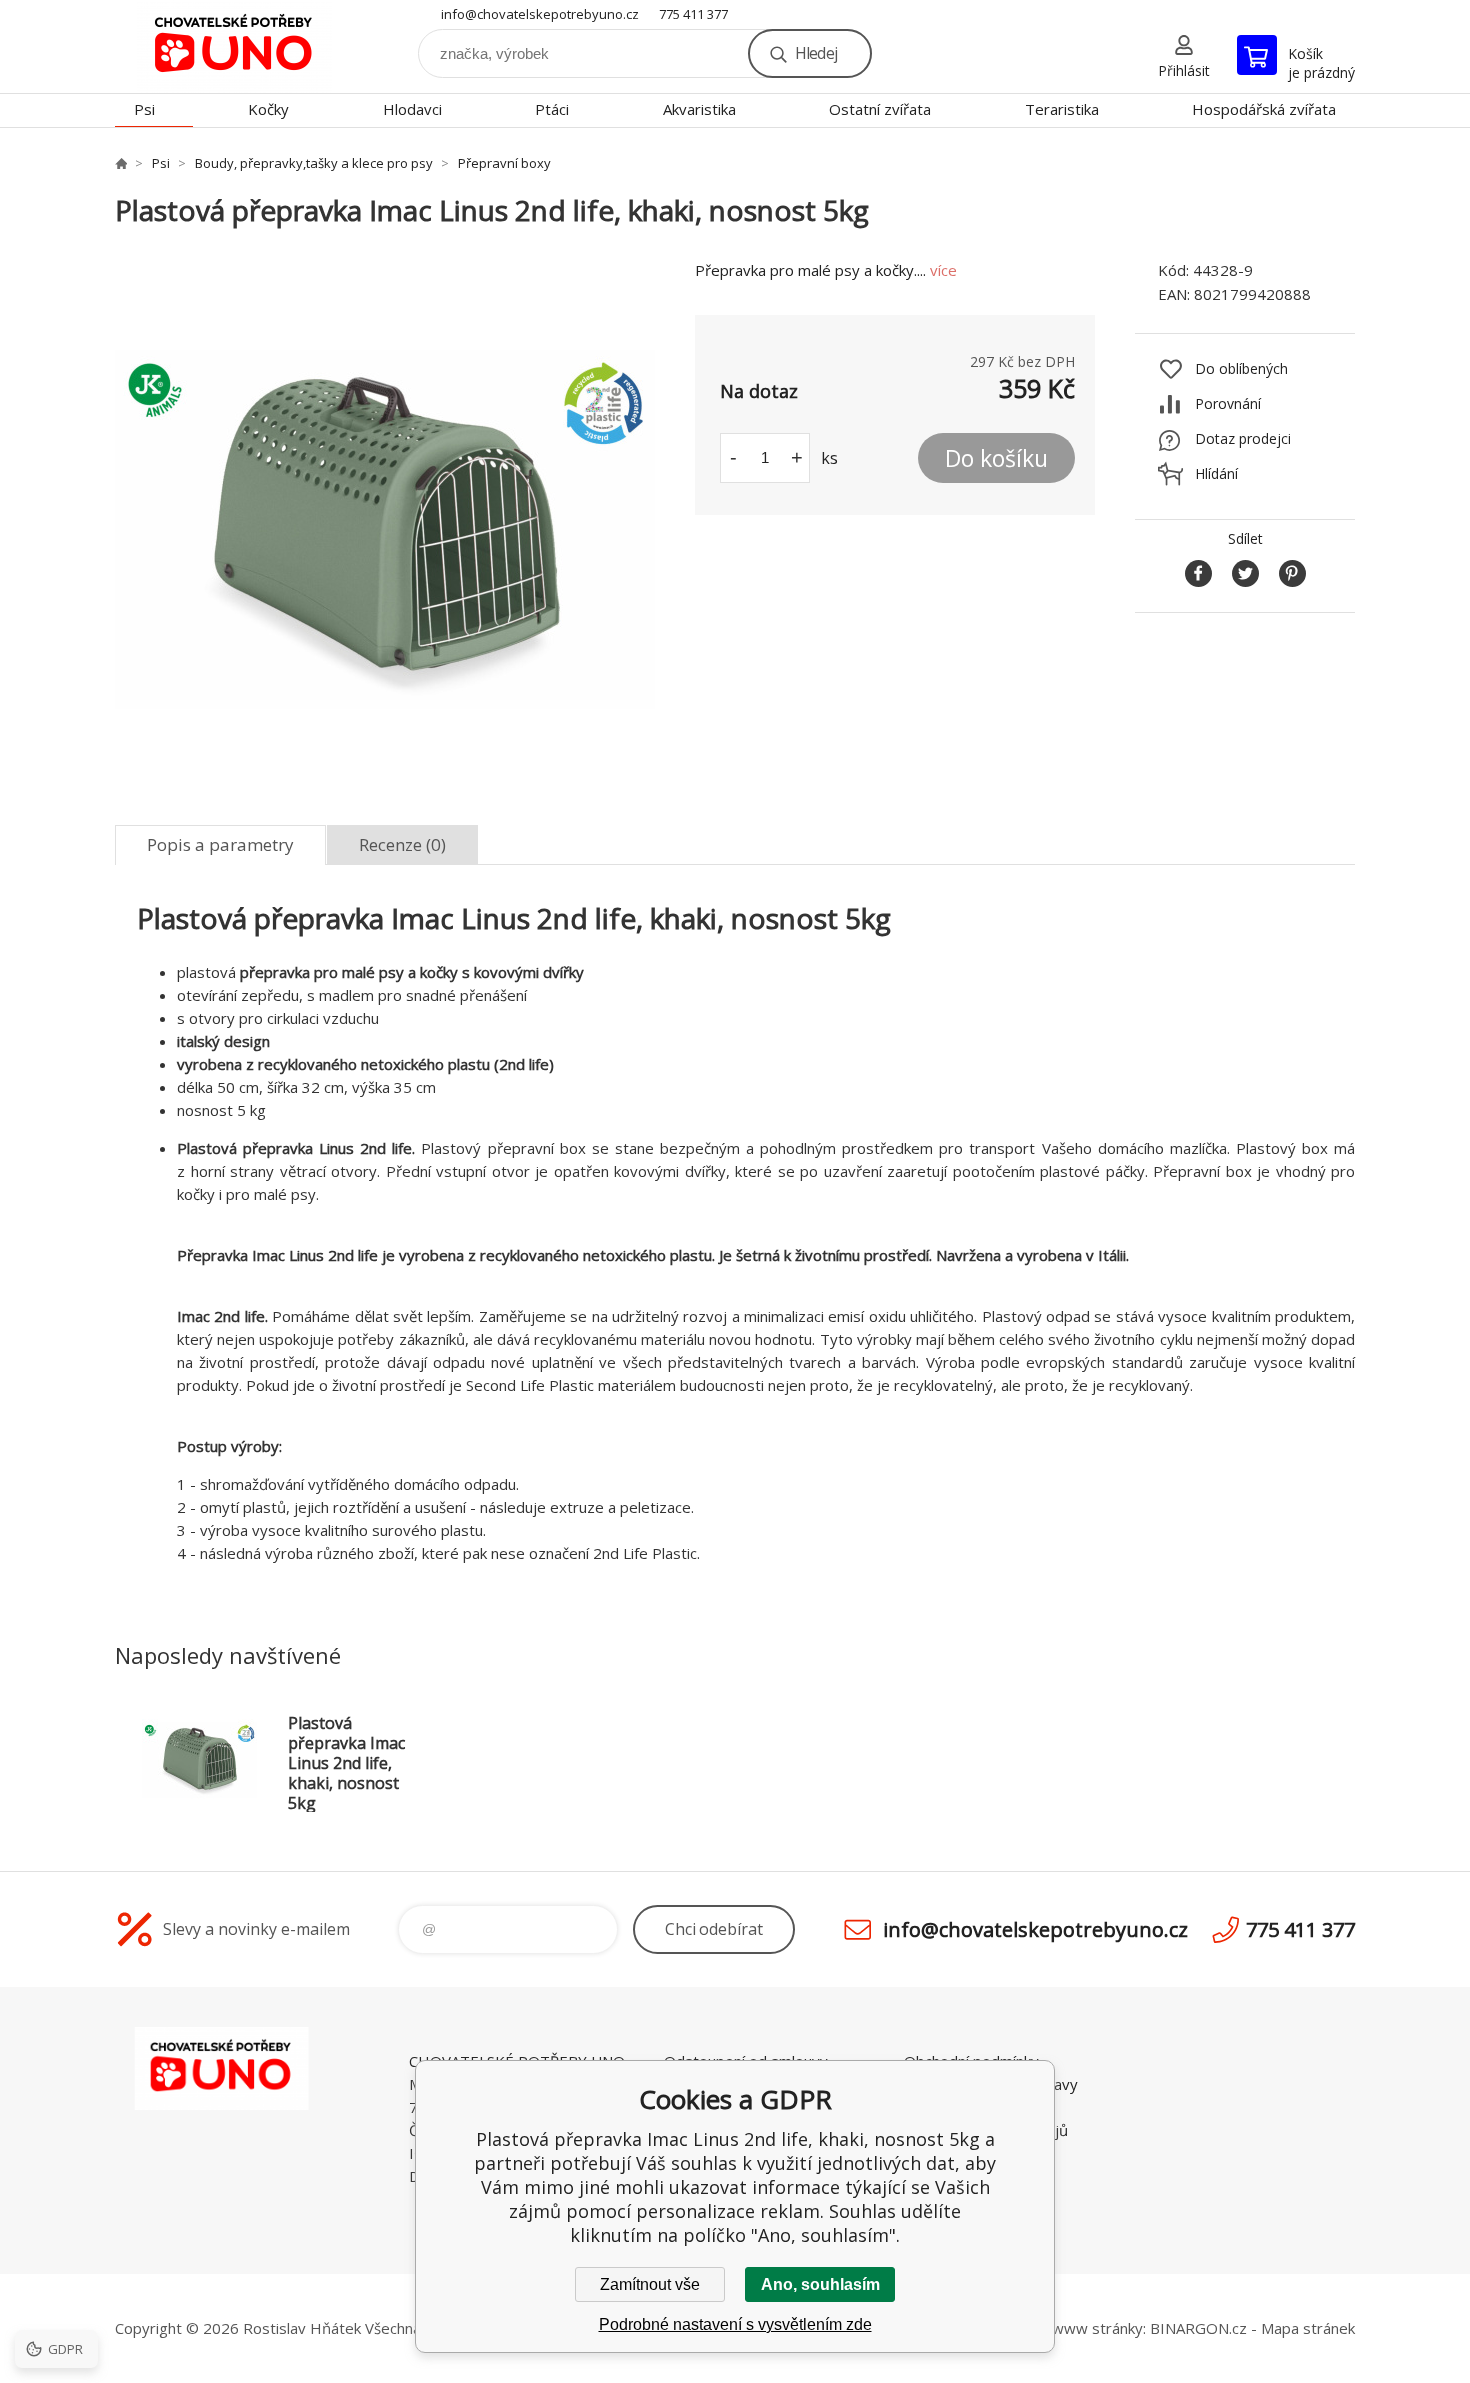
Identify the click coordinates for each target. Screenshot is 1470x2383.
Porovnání (1228, 403)
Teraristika (1062, 109)
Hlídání (1216, 473)
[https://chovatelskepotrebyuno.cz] (121, 163)
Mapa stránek (1308, 2328)
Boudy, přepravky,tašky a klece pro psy (314, 163)
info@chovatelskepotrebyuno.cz (540, 14)
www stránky (1097, 2328)
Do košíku (996, 458)
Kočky (268, 109)
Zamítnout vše (650, 2284)
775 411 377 (693, 14)
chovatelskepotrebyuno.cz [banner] (235, 46)
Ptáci (552, 109)
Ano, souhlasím (820, 2284)
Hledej (816, 53)
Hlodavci (412, 109)
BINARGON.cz (1198, 2328)
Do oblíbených (1241, 368)
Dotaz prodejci (1243, 438)
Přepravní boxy (504, 163)
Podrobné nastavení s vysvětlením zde (735, 2324)
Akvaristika (699, 109)
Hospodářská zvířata (1264, 109)
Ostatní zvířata (880, 109)
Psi (144, 109)
